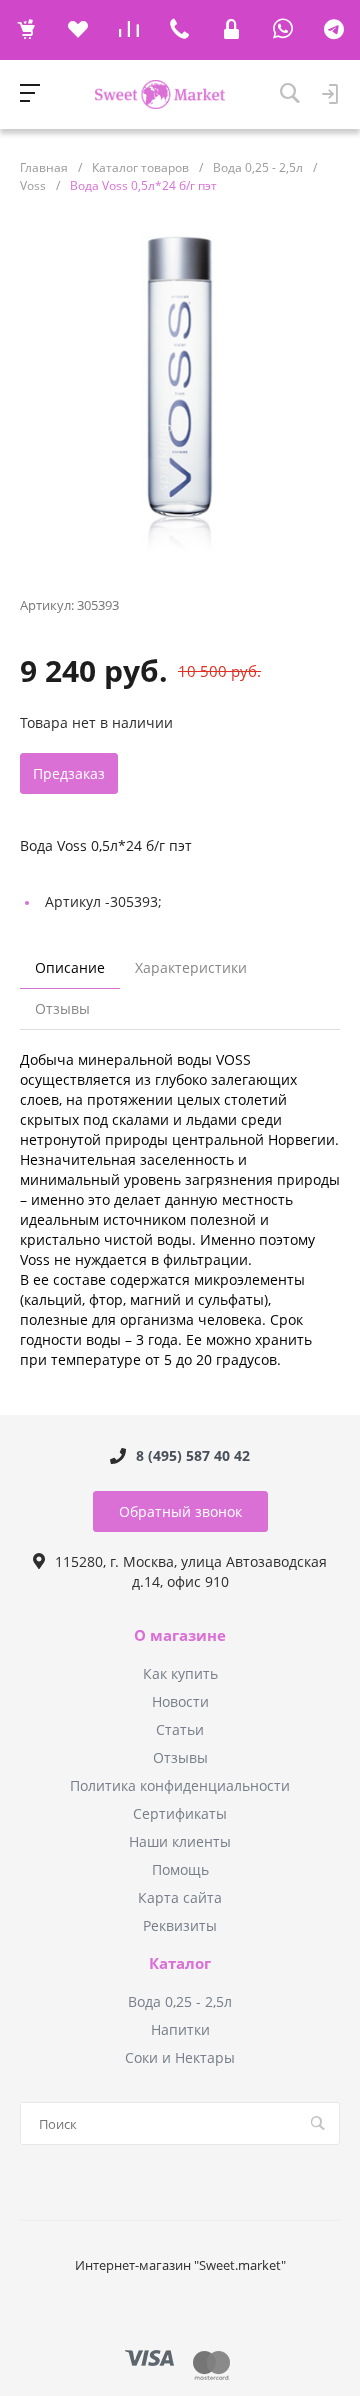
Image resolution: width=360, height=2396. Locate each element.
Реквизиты (180, 1925)
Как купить (180, 1673)
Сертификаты (180, 1813)
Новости (180, 1701)
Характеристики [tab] (191, 967)
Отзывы (180, 1757)
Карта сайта (180, 1897)
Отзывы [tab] (62, 1008)
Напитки (180, 2029)
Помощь (180, 1869)
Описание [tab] (70, 967)
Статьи (180, 1729)
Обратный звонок (180, 1511)
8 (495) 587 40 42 (193, 1455)
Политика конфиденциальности (180, 1785)
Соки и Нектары (180, 2057)
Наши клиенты (180, 1841)
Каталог (180, 1964)
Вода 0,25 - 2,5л (180, 2001)
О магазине (180, 1636)
